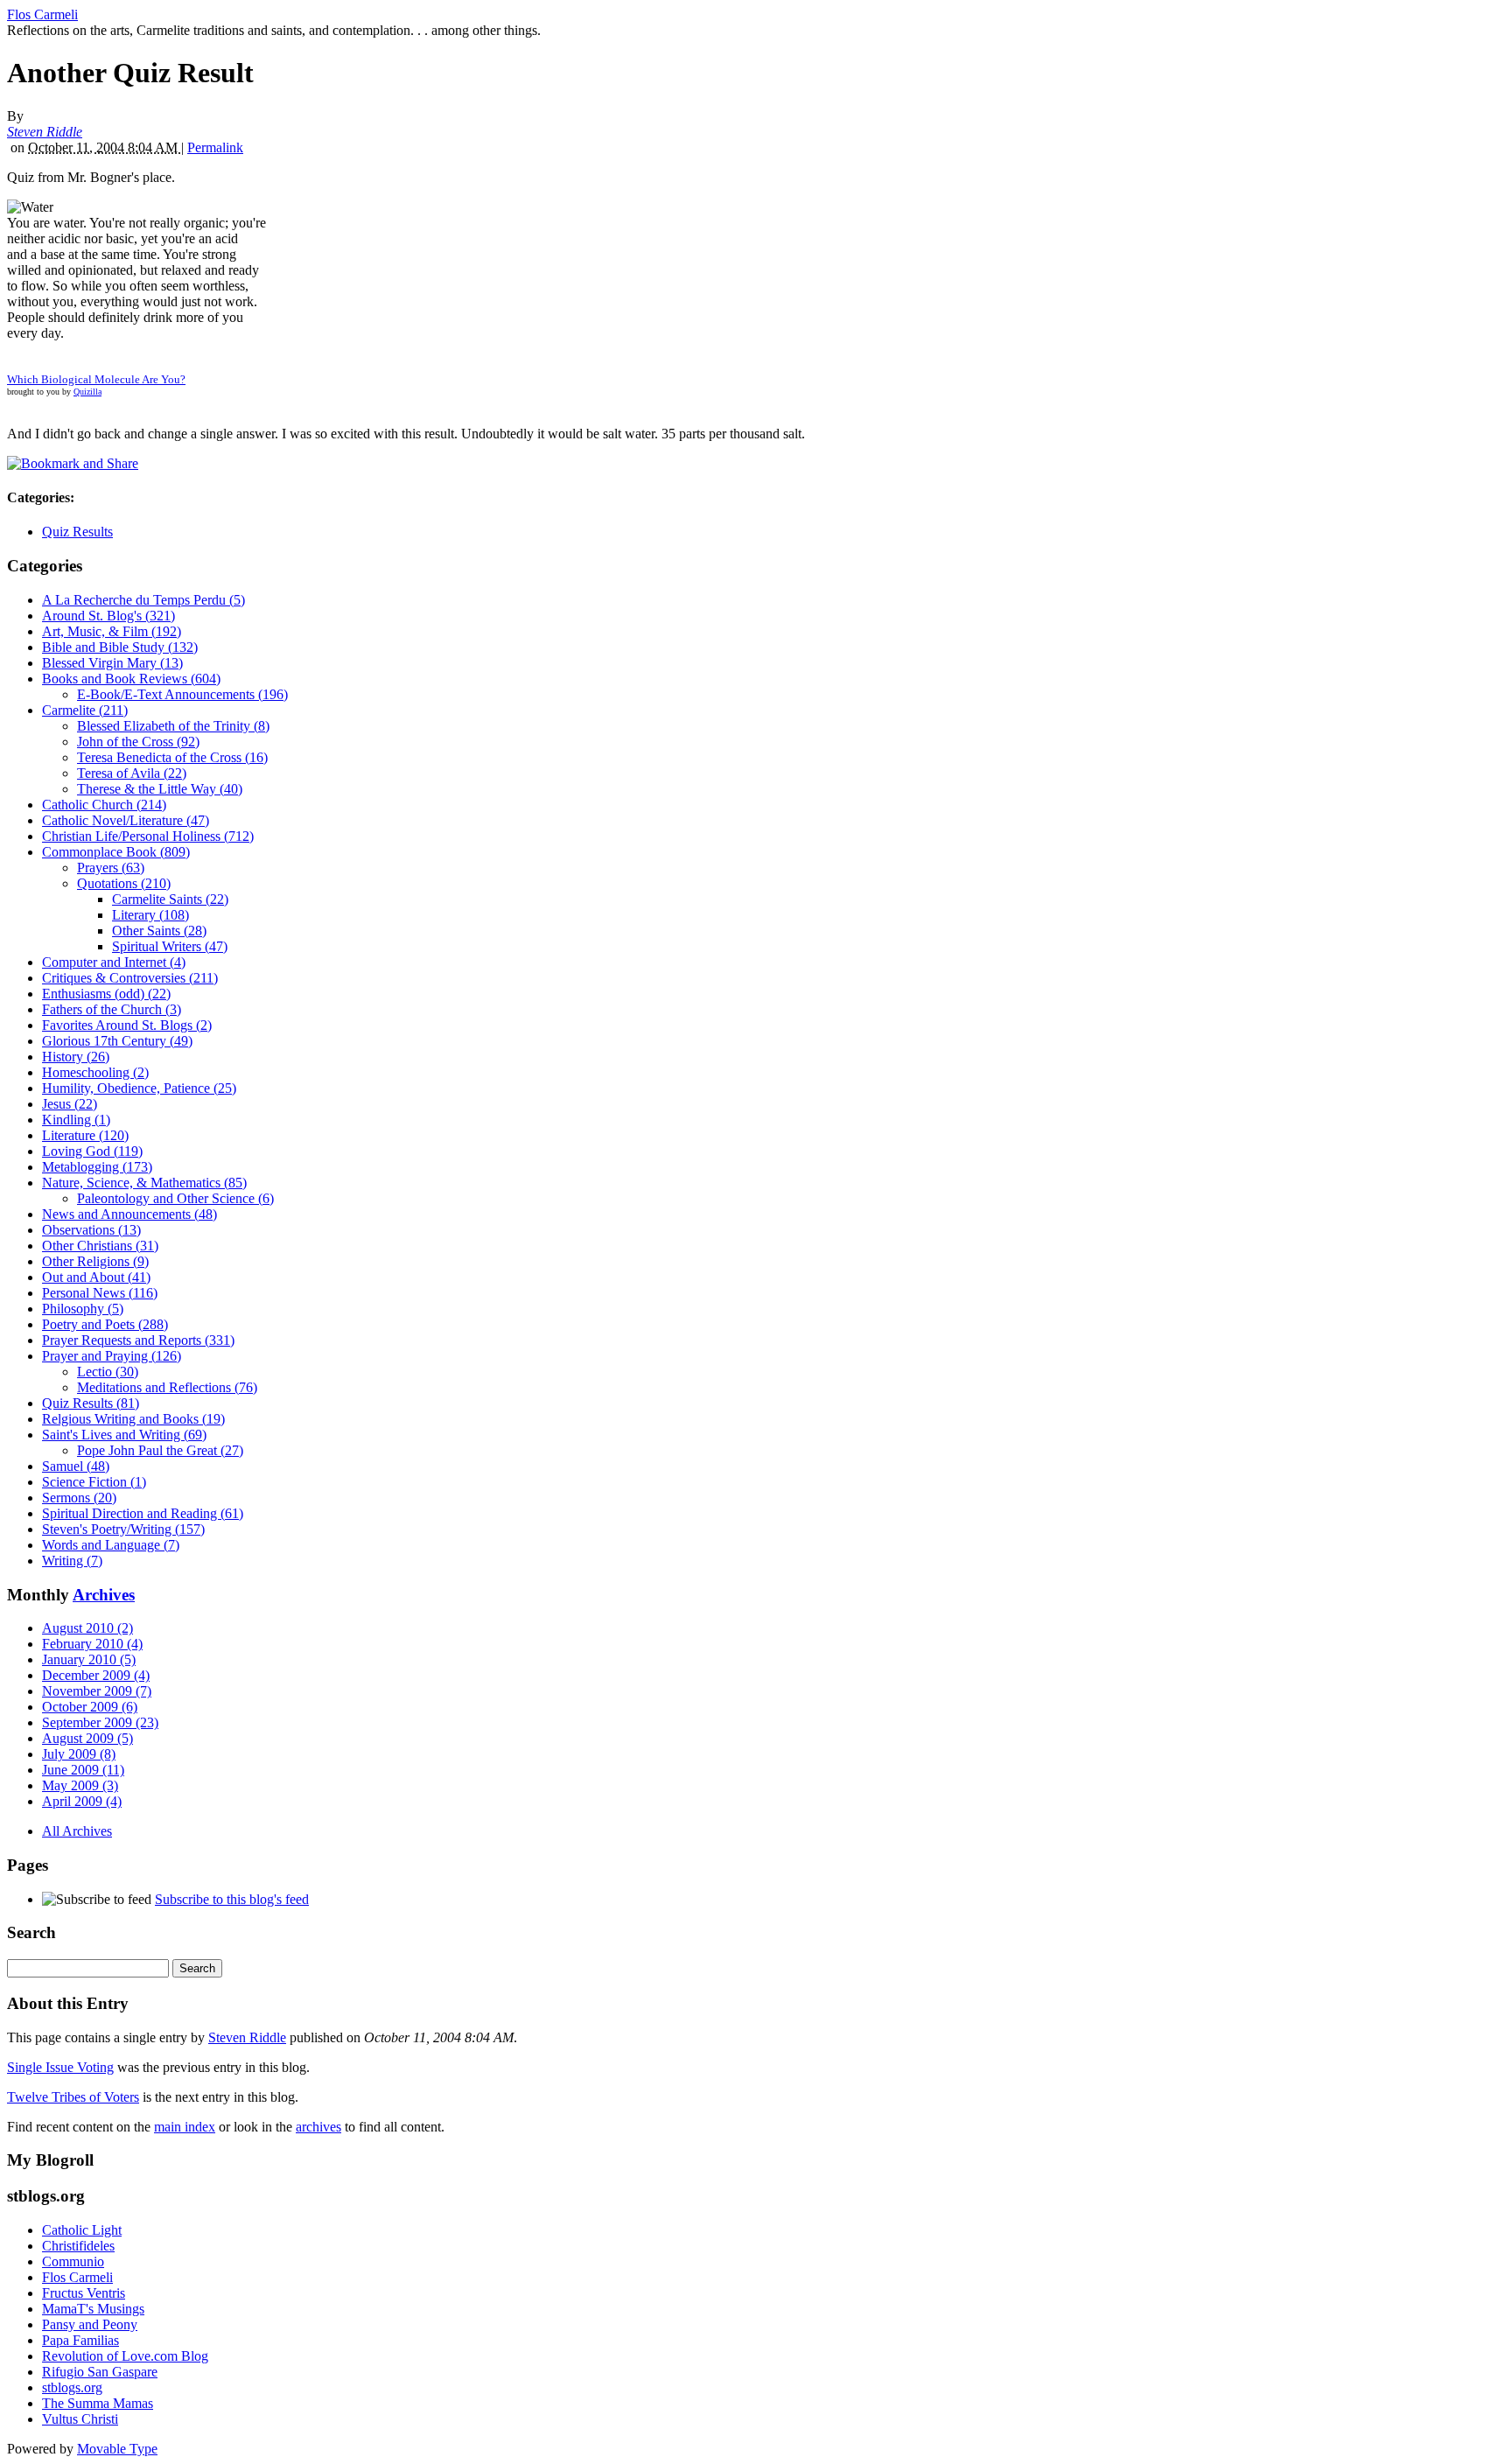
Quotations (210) (124, 883)
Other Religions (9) (95, 1261)
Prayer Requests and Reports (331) (138, 1340)
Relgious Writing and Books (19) (133, 1419)
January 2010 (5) (89, 1659)
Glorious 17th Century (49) (117, 1041)
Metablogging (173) (97, 1167)
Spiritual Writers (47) (170, 946)
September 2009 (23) (100, 1722)
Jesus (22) (70, 1104)
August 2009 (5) (87, 1738)
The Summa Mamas (98, 2403)
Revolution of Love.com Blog (125, 2356)
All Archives (77, 1831)
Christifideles (78, 2246)
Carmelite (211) (85, 710)
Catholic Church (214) (104, 805)
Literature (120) (85, 1135)
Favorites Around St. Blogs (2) (127, 1025)
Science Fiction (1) (94, 1482)
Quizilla (87, 392)
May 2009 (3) (80, 1785)
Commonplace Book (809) (116, 852)
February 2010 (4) (92, 1644)
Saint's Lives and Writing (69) (124, 1435)
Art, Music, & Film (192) (112, 631)
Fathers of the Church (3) (112, 1009)
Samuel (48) (76, 1466)
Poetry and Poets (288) (105, 1324)
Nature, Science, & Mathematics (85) (144, 1183)
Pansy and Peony (90, 2324)
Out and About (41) (96, 1277)
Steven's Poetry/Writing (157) (123, 1529)
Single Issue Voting (60, 2067)
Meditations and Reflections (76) (167, 1387)
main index (185, 2127)
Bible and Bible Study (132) (120, 647)
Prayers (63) (111, 868)
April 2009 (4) (82, 1801)
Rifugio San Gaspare (100, 2372)
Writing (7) (72, 1561)
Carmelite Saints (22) (170, 899)
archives (318, 2127)
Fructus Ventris (84, 2293)
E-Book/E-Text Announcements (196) (182, 694)
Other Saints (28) (159, 931)
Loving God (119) (92, 1151)
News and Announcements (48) (129, 1214)
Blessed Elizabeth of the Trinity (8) (173, 726)
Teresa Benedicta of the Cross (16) (172, 757)
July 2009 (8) (79, 1754)
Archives (104, 1595)
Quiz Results (77, 532)
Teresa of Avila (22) (132, 773)
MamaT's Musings (93, 2309)
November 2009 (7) (97, 1691)
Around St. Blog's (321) (108, 616)
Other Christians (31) (100, 1246)
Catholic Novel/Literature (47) (126, 820)
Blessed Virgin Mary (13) (112, 663)
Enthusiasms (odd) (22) (106, 994)
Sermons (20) (79, 1498)
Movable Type (117, 2449)
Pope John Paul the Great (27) (160, 1450)
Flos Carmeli (42, 14)
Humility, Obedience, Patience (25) (139, 1088)
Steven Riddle (45, 132)
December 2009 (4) (96, 1675)
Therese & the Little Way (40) (160, 789)
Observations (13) (91, 1230)
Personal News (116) (100, 1293)
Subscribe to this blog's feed (232, 1899)
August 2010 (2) (87, 1628)
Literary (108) (150, 915)
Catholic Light (82, 2230)
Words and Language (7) (111, 1545)
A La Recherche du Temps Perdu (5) (143, 600)
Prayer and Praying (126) (112, 1356)
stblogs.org (72, 2387)
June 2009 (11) (83, 1770)
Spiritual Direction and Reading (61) (143, 1513)
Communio (73, 2261)
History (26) (76, 1057)
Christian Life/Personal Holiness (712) (148, 836)
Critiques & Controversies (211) (130, 978)
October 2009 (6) (90, 1707)
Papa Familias (80, 2340)
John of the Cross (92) (138, 742)
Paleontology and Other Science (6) (175, 1198)
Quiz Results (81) (91, 1403)
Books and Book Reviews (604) (131, 679)
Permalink (215, 147)
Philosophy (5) (83, 1309)
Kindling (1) (76, 1120)
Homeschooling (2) (95, 1072)
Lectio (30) (108, 1372)
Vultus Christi (80, 2419)
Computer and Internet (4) (114, 962)
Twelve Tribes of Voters (73, 2097)
